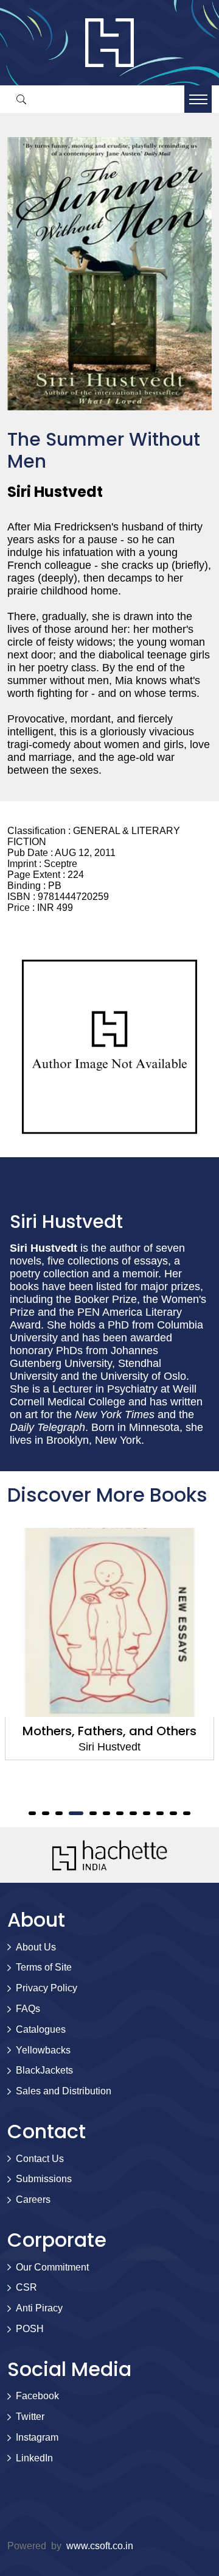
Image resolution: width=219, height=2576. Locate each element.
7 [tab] (120, 1813)
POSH (30, 2329)
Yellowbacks (43, 2050)
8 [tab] (133, 1813)
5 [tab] (90, 1813)
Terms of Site (44, 1967)
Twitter (30, 2417)
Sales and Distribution (64, 2091)
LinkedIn (34, 2458)
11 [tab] (173, 1813)
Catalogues (41, 2029)
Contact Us (40, 2159)
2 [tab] (46, 1813)
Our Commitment (52, 2267)
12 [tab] (187, 1813)
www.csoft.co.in (100, 2546)
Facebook (37, 2396)
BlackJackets (44, 2070)
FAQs (28, 2009)
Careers (33, 2200)
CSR (26, 2287)
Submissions (44, 2179)
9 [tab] (147, 1813)
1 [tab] (32, 1813)
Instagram (37, 2437)
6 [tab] (106, 1813)
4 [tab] (73, 1813)
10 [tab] (160, 1813)
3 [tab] (59, 1813)
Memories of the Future (140, 1731)
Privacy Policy (47, 1988)
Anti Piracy (39, 2308)
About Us (36, 1947)
